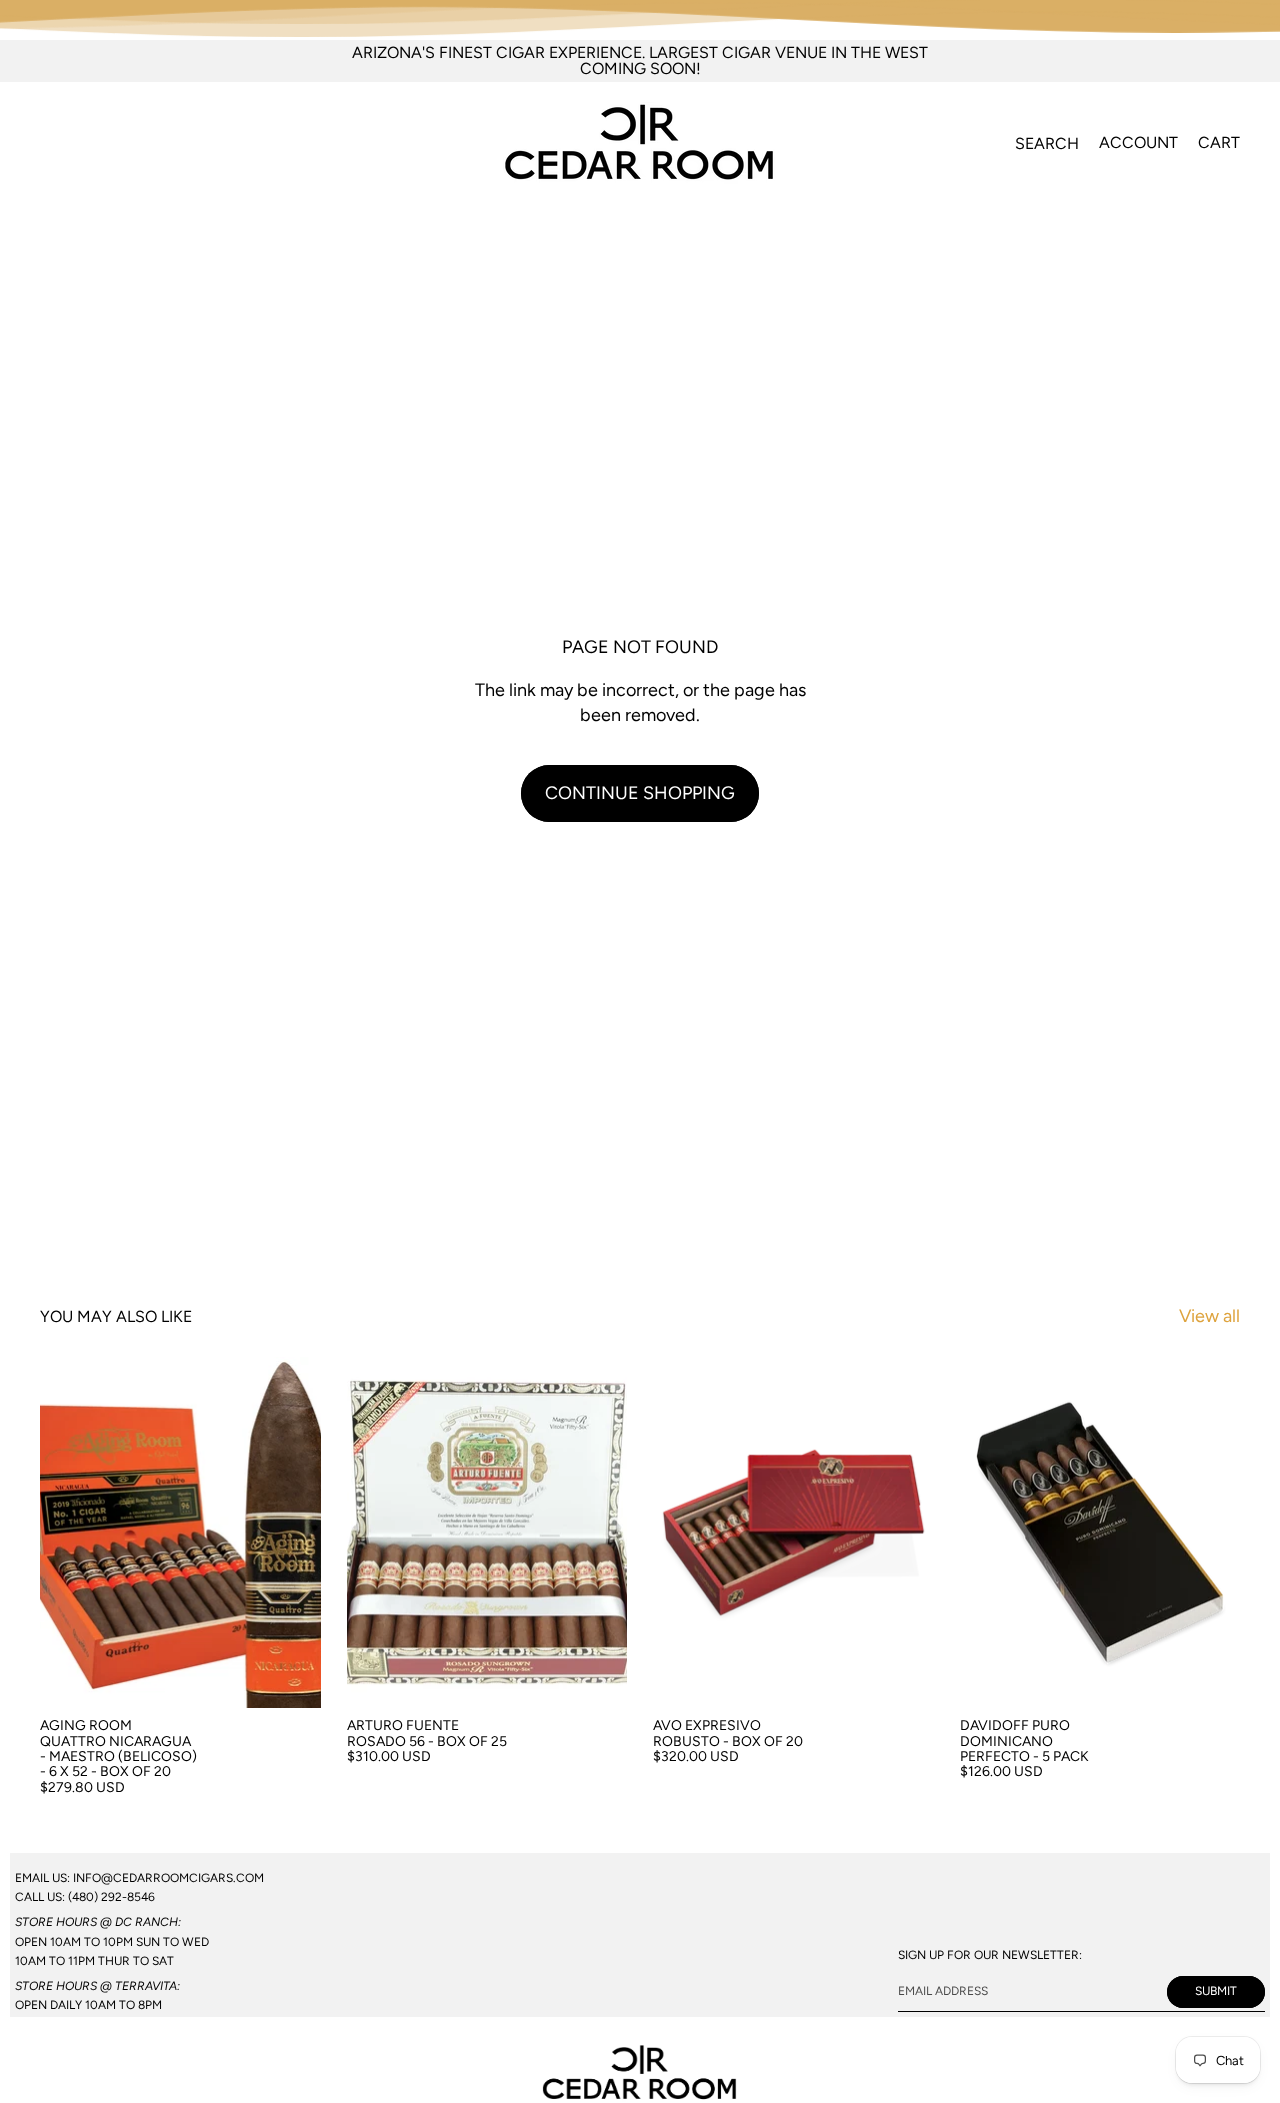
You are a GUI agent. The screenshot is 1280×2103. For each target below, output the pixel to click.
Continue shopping (640, 793)
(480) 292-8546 (111, 1897)
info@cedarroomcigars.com (168, 1878)
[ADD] (290, 1678)
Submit (1216, 1992)
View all (1209, 1316)
